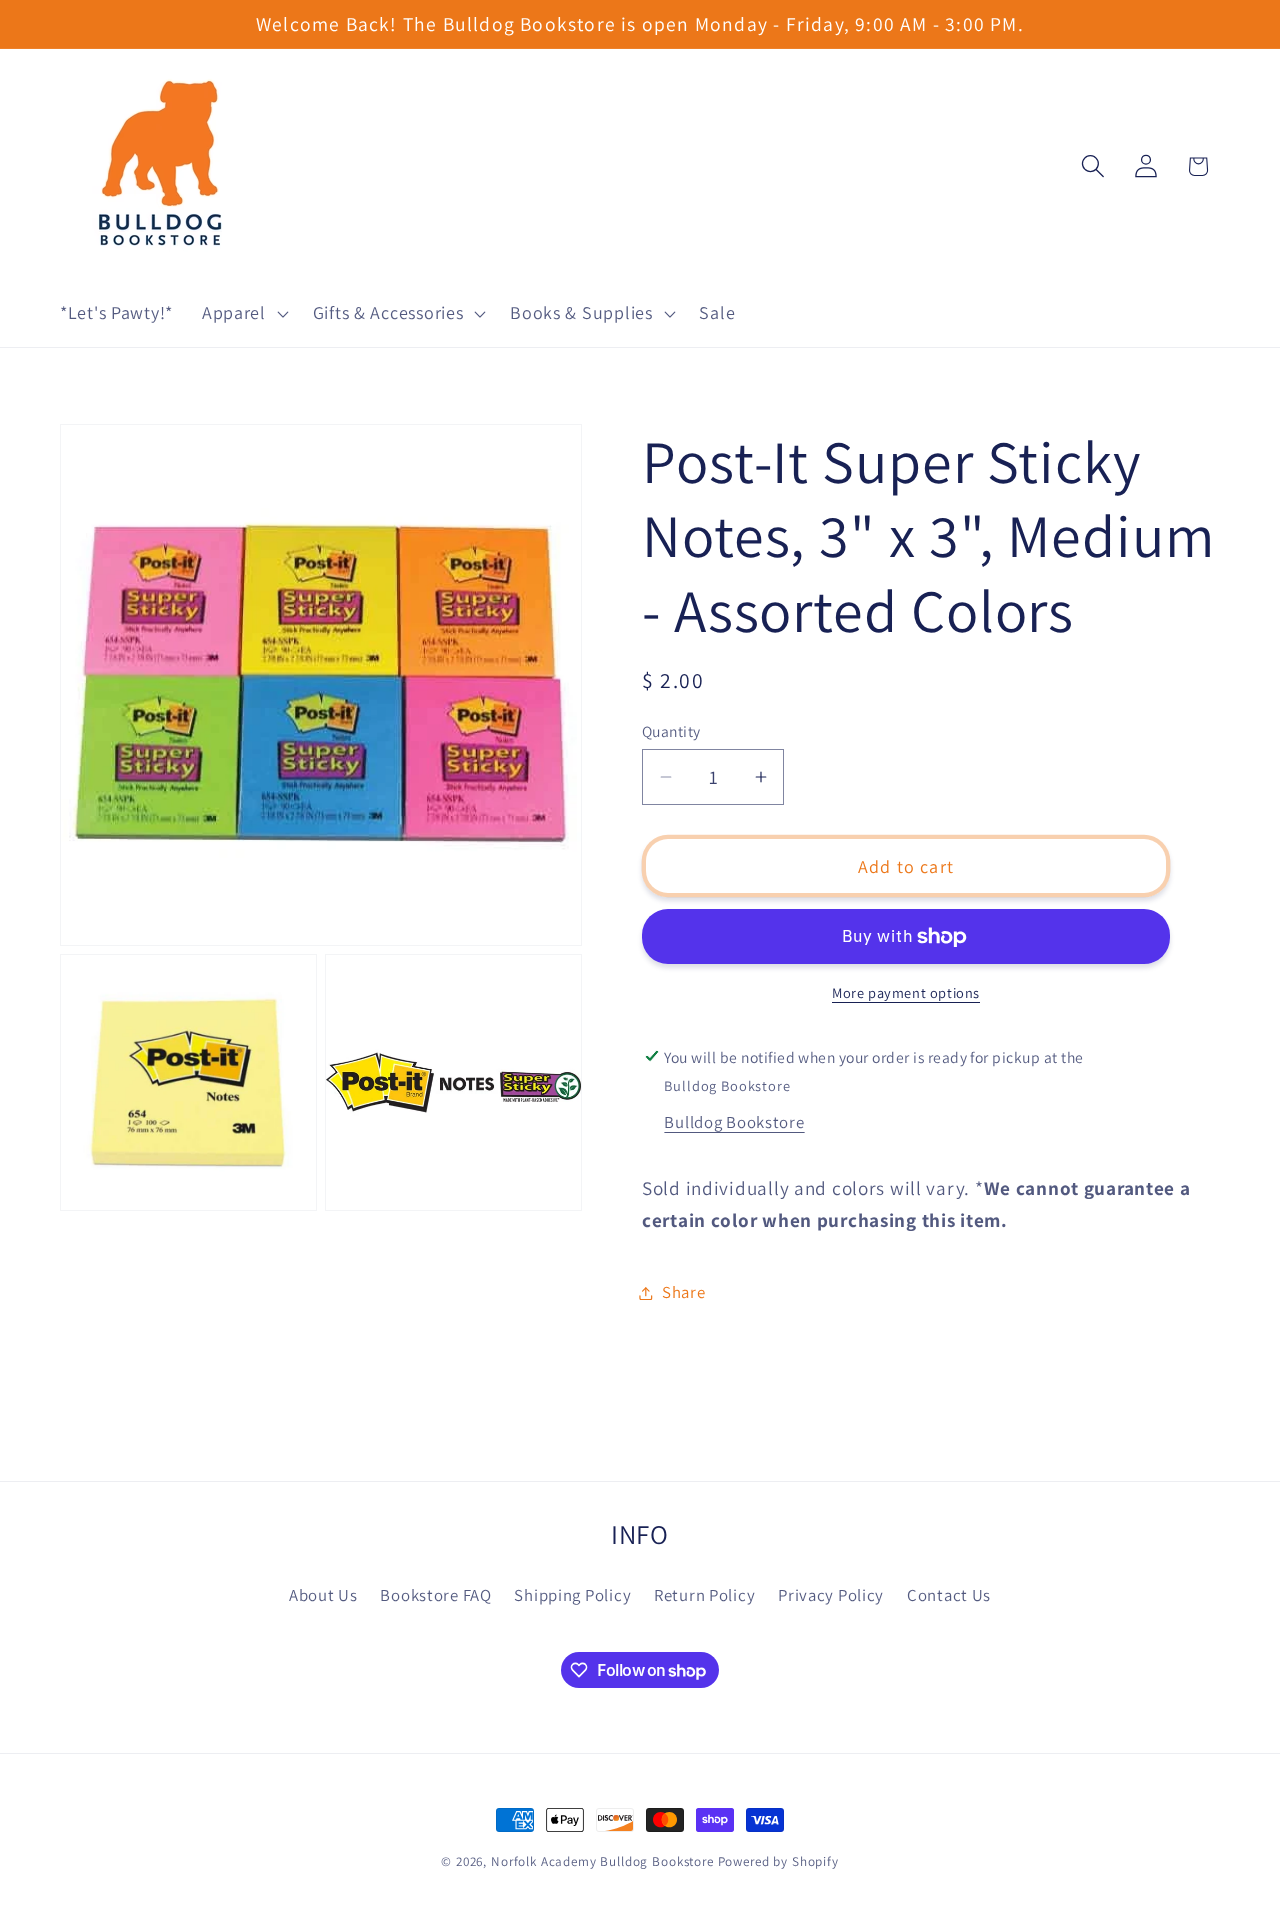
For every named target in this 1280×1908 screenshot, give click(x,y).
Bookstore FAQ (435, 1595)
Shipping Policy (572, 1595)
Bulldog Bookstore (734, 1122)
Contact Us (949, 1595)
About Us (323, 1595)
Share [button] (684, 1292)
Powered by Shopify (778, 1861)
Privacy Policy (831, 1595)
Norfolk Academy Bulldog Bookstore (602, 1861)
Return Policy (704, 1595)
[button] (242, 313)
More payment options (906, 992)
